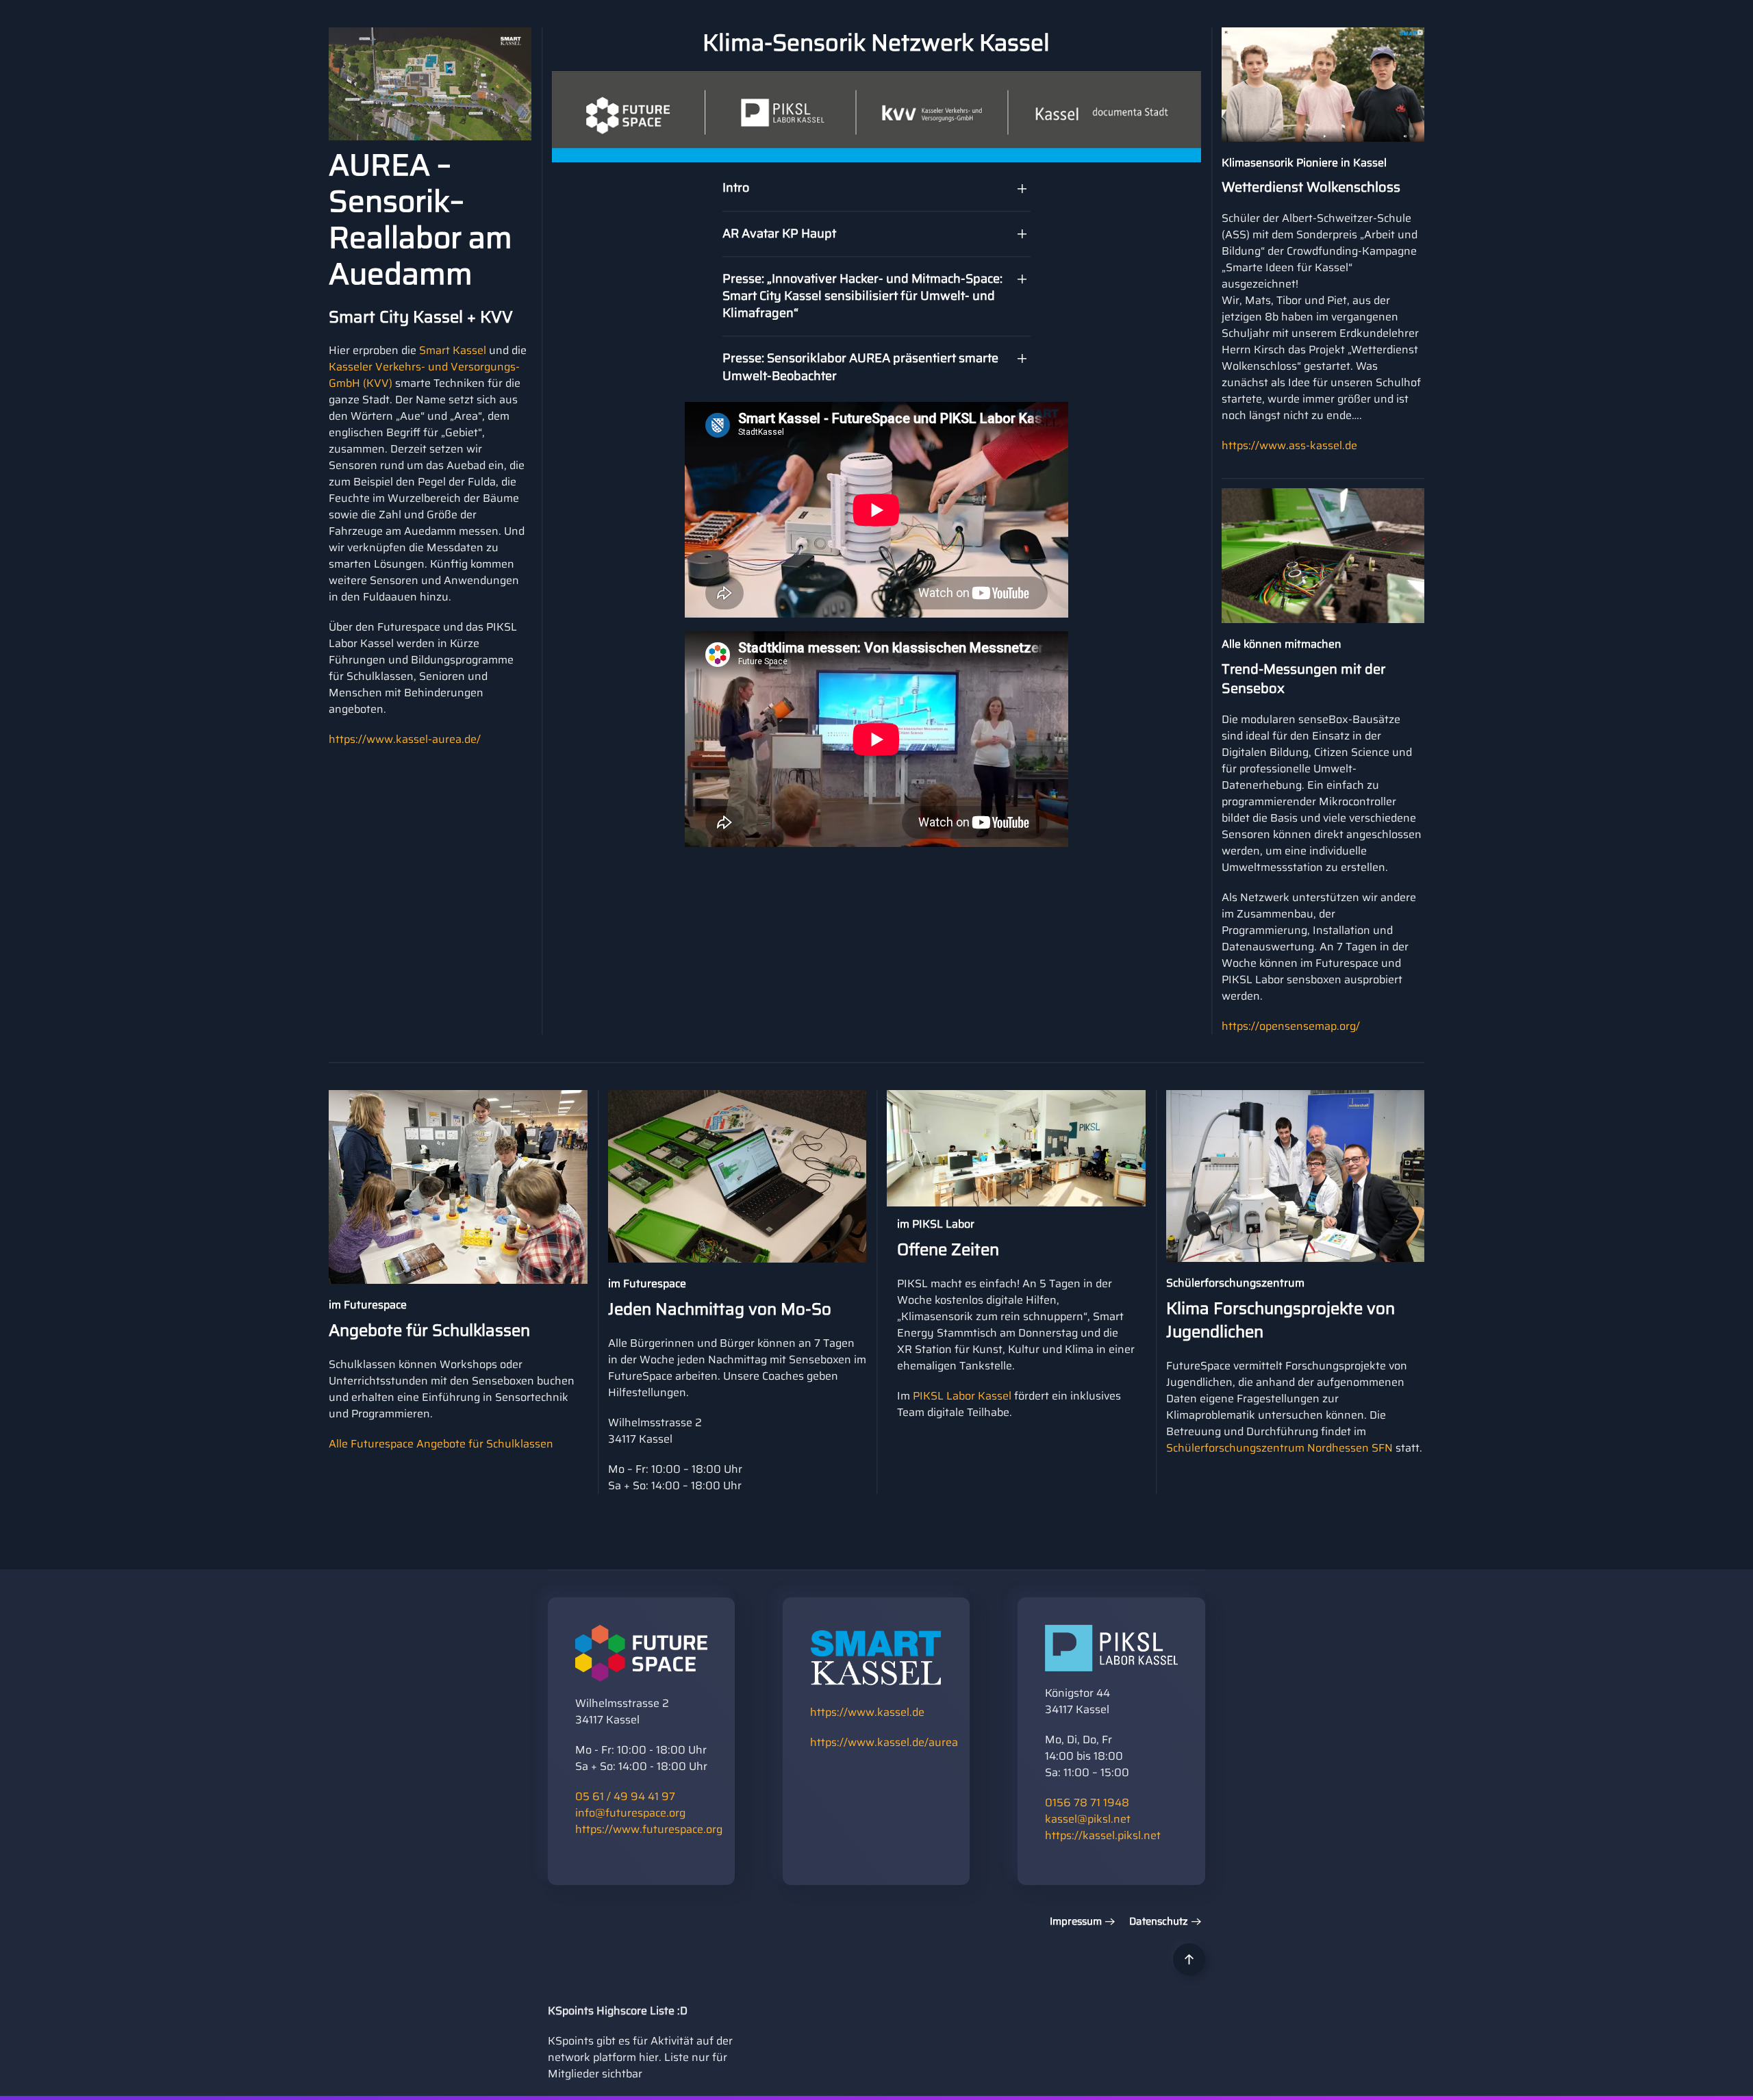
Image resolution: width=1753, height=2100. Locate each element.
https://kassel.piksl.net (1103, 1835)
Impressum (1076, 1922)
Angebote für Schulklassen (429, 1330)
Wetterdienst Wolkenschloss (1311, 187)
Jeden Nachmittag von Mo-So (720, 1309)
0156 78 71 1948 (1087, 1802)
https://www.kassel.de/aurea (884, 1742)
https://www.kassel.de (867, 1712)
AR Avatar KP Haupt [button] (779, 233)
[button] (1189, 1959)
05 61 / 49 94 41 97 (625, 1796)
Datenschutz (1159, 1922)
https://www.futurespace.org (649, 1829)
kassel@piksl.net (1088, 1819)
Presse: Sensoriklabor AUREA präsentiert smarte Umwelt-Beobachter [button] (860, 367)
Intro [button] (736, 188)
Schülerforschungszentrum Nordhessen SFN (1279, 1448)
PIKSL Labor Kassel (962, 1396)
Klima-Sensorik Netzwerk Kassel (876, 42)
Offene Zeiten (948, 1250)
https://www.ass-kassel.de (1289, 445)
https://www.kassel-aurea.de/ (405, 739)
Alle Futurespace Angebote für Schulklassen (441, 1444)
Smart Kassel (453, 350)
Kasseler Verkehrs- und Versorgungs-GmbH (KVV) (424, 375)
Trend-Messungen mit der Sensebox (1303, 679)
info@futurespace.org (630, 1813)
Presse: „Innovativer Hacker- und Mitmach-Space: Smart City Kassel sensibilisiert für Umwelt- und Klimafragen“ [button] (862, 296)
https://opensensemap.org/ (1291, 1026)
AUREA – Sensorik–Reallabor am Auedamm (420, 219)
